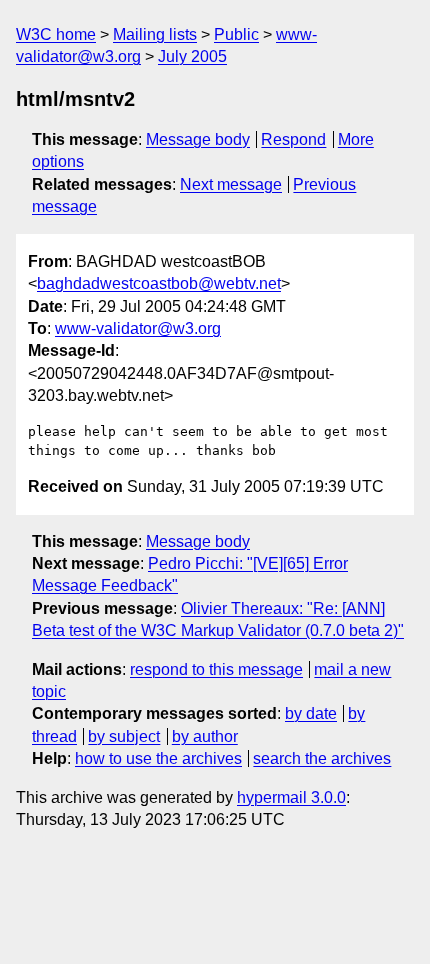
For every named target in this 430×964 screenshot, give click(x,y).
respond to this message (216, 669)
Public (236, 34)
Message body (198, 139)
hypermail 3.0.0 (291, 797)
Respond (293, 139)
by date (311, 713)
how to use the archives (158, 758)
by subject (124, 736)
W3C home (56, 34)
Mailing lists (155, 34)
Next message (231, 184)
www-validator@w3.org (138, 328)
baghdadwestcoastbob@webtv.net (159, 283)
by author (205, 736)
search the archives (322, 758)
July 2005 (192, 56)
